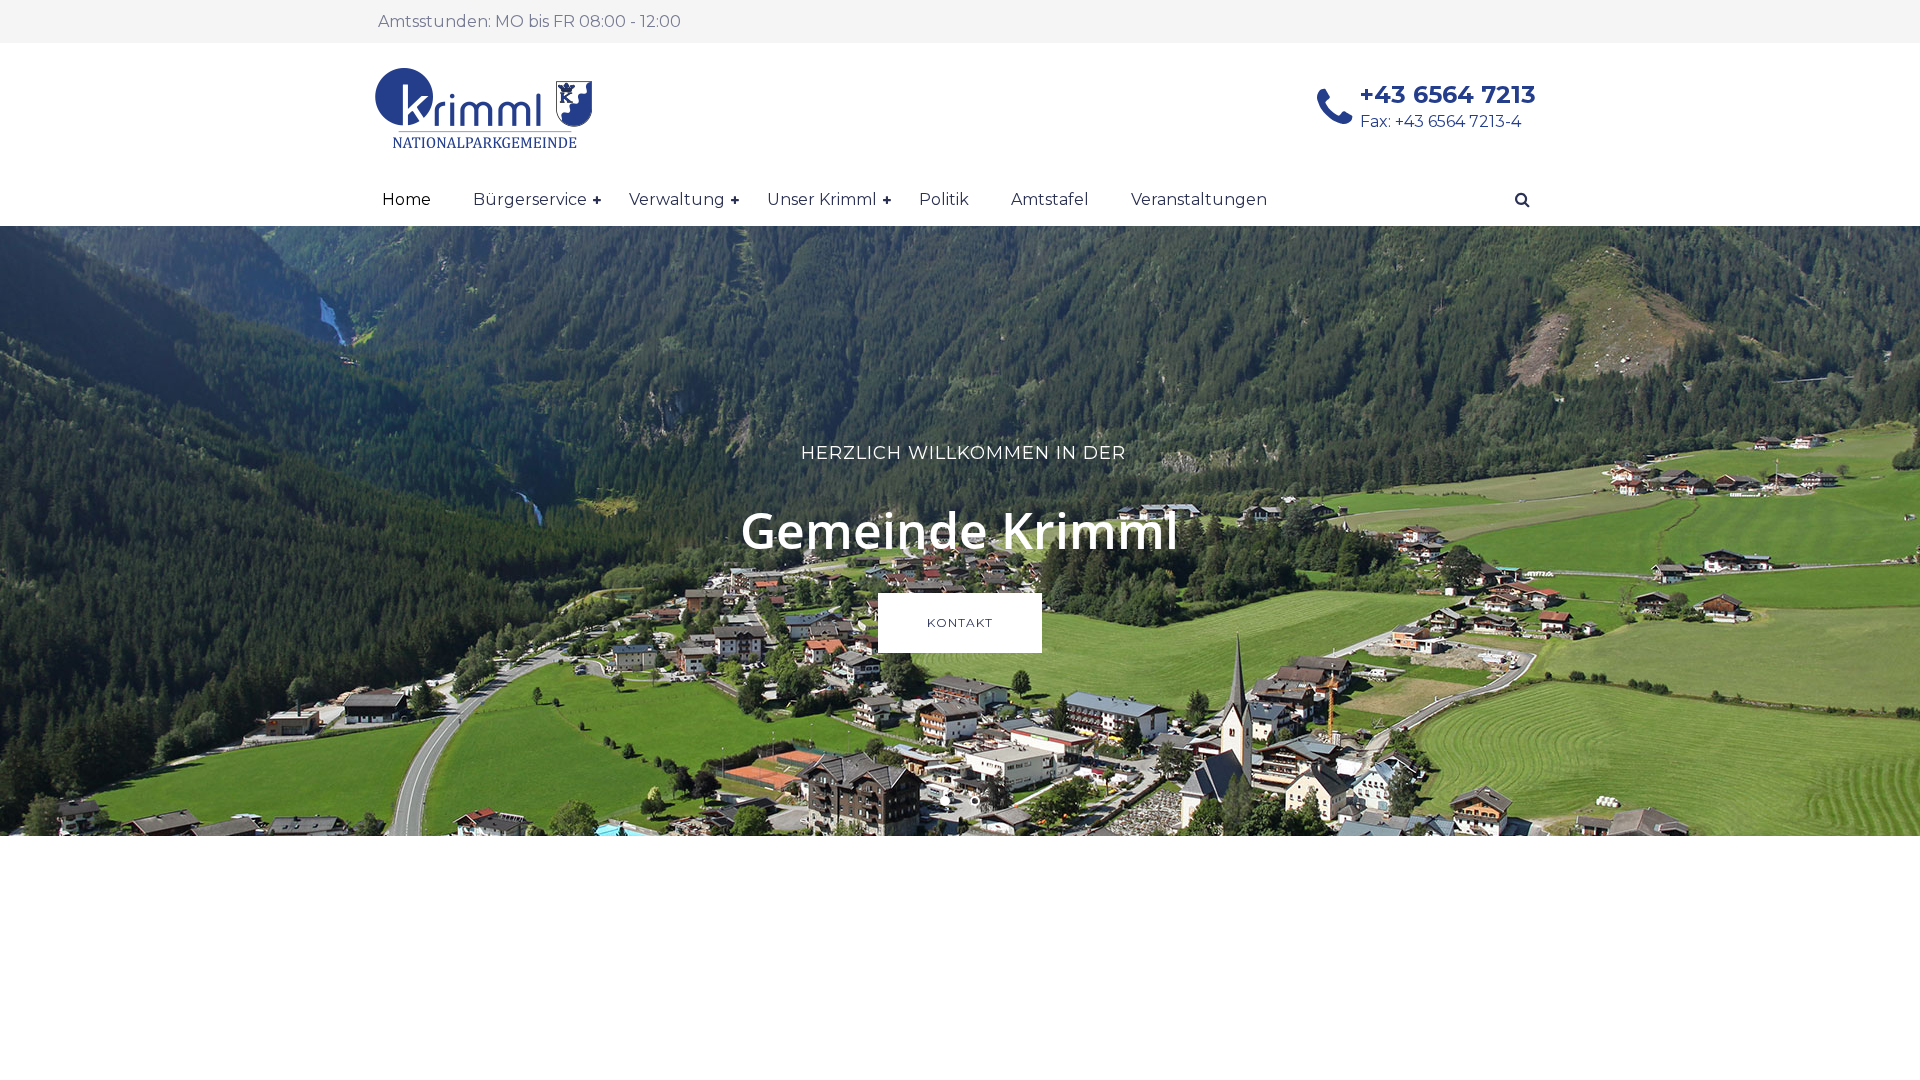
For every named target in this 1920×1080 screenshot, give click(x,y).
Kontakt (960, 622)
